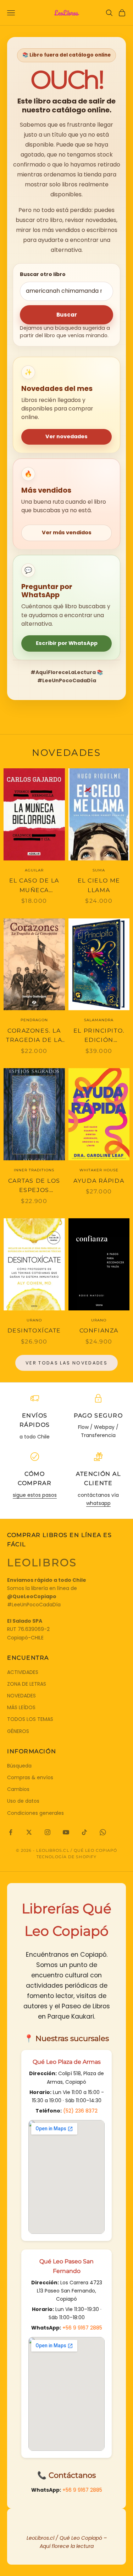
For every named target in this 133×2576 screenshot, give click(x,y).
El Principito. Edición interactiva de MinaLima (99, 1036)
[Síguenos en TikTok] (84, 1832)
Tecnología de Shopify (66, 1857)
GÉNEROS (18, 1731)
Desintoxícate (34, 1331)
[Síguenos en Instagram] (48, 1832)
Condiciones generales (35, 1813)
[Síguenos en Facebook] (11, 1832)
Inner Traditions (34, 1170)
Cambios (18, 1789)
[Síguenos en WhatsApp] (103, 1832)
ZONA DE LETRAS (27, 1684)
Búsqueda (19, 1766)
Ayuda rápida (99, 1181)
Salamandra (99, 1020)
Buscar (67, 315)
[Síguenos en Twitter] (29, 1832)
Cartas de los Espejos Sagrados (34, 1186)
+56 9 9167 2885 (82, 2328)
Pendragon (34, 1020)
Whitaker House (99, 1170)
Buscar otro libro (43, 274)
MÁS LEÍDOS (21, 1707)
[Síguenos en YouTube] (66, 1832)
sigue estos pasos (35, 1495)
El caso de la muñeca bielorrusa (34, 886)
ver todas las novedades (66, 1363)
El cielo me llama (99, 885)
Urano (34, 1320)
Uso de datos (23, 1801)
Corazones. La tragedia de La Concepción (34, 1036)
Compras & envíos (30, 1777)
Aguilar (34, 870)
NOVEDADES (21, 1696)
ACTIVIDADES (23, 1672)
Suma (99, 870)
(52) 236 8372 (80, 2111)
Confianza (99, 1331)
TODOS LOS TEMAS (30, 1719)
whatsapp (98, 1503)
